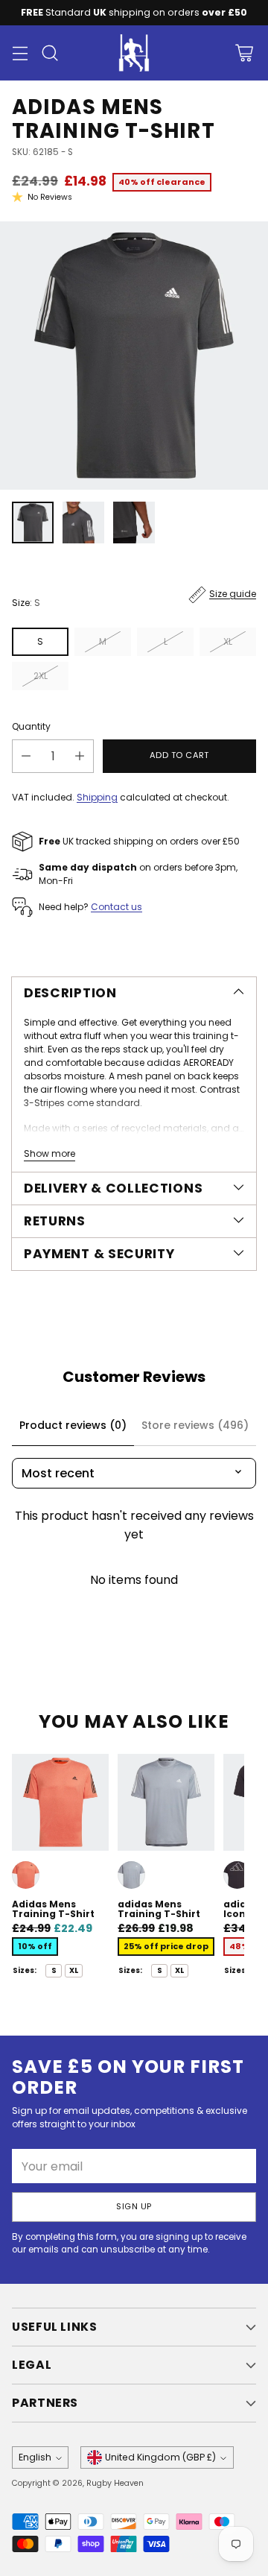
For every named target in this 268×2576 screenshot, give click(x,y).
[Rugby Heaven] (134, 53)
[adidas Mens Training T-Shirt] (166, 1802)
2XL (41, 676)
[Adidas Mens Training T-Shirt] (134, 356)
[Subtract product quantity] (26, 756)
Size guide (233, 594)
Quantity (31, 726)
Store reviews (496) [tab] (195, 1425)
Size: (26, 603)
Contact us (117, 907)
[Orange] (26, 1875)
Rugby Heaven (115, 2483)
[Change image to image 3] (134, 523)
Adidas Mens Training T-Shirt (53, 1909)
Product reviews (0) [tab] (73, 1425)
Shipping (97, 797)
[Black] (237, 1875)
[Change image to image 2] (83, 523)
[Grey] (131, 1875)
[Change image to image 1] (33, 523)
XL (228, 641)
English (35, 2457)
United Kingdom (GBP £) (160, 2457)
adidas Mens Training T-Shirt (159, 1909)
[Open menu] (20, 53)
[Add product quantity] (80, 756)
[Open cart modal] (244, 53)
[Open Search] (50, 53)
